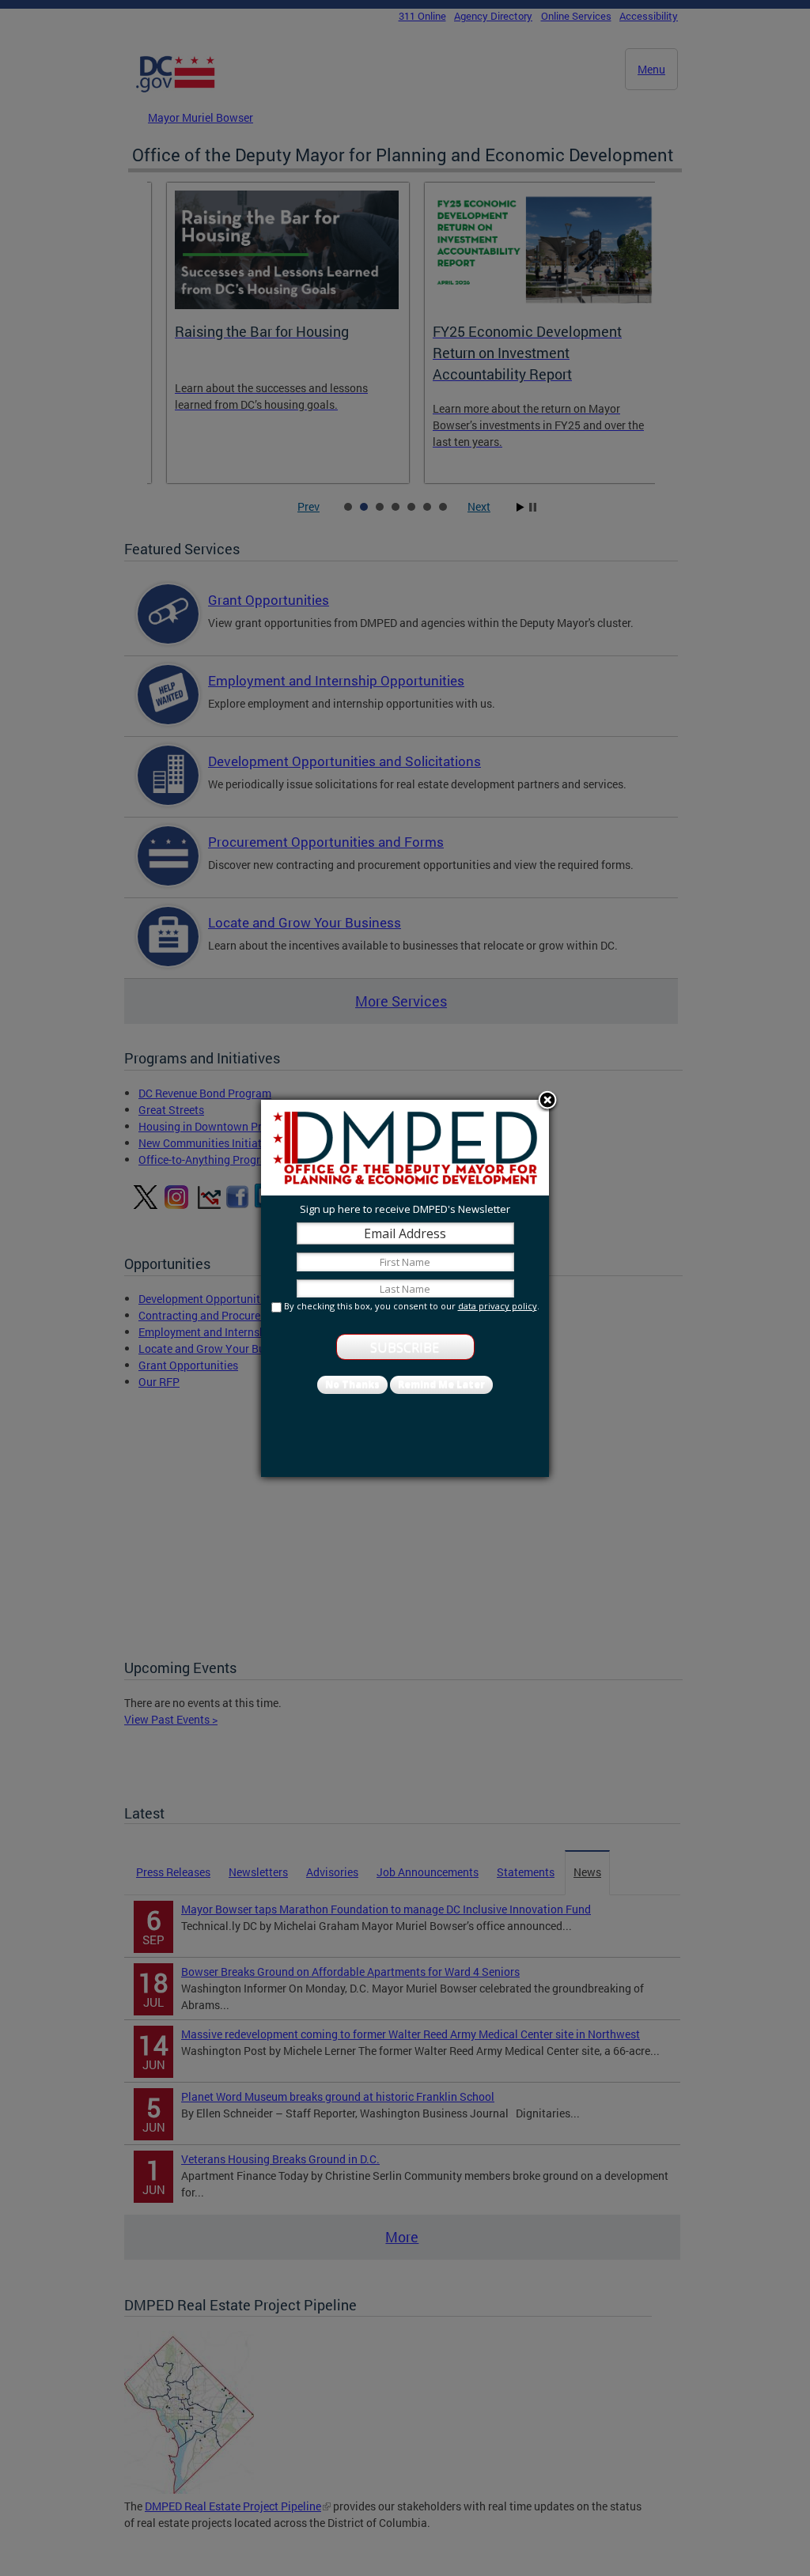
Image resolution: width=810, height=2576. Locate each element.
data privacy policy (498, 1306)
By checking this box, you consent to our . (412, 1306)
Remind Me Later (441, 1384)
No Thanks (352, 1384)
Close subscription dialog (547, 1101)
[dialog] (405, 1288)
